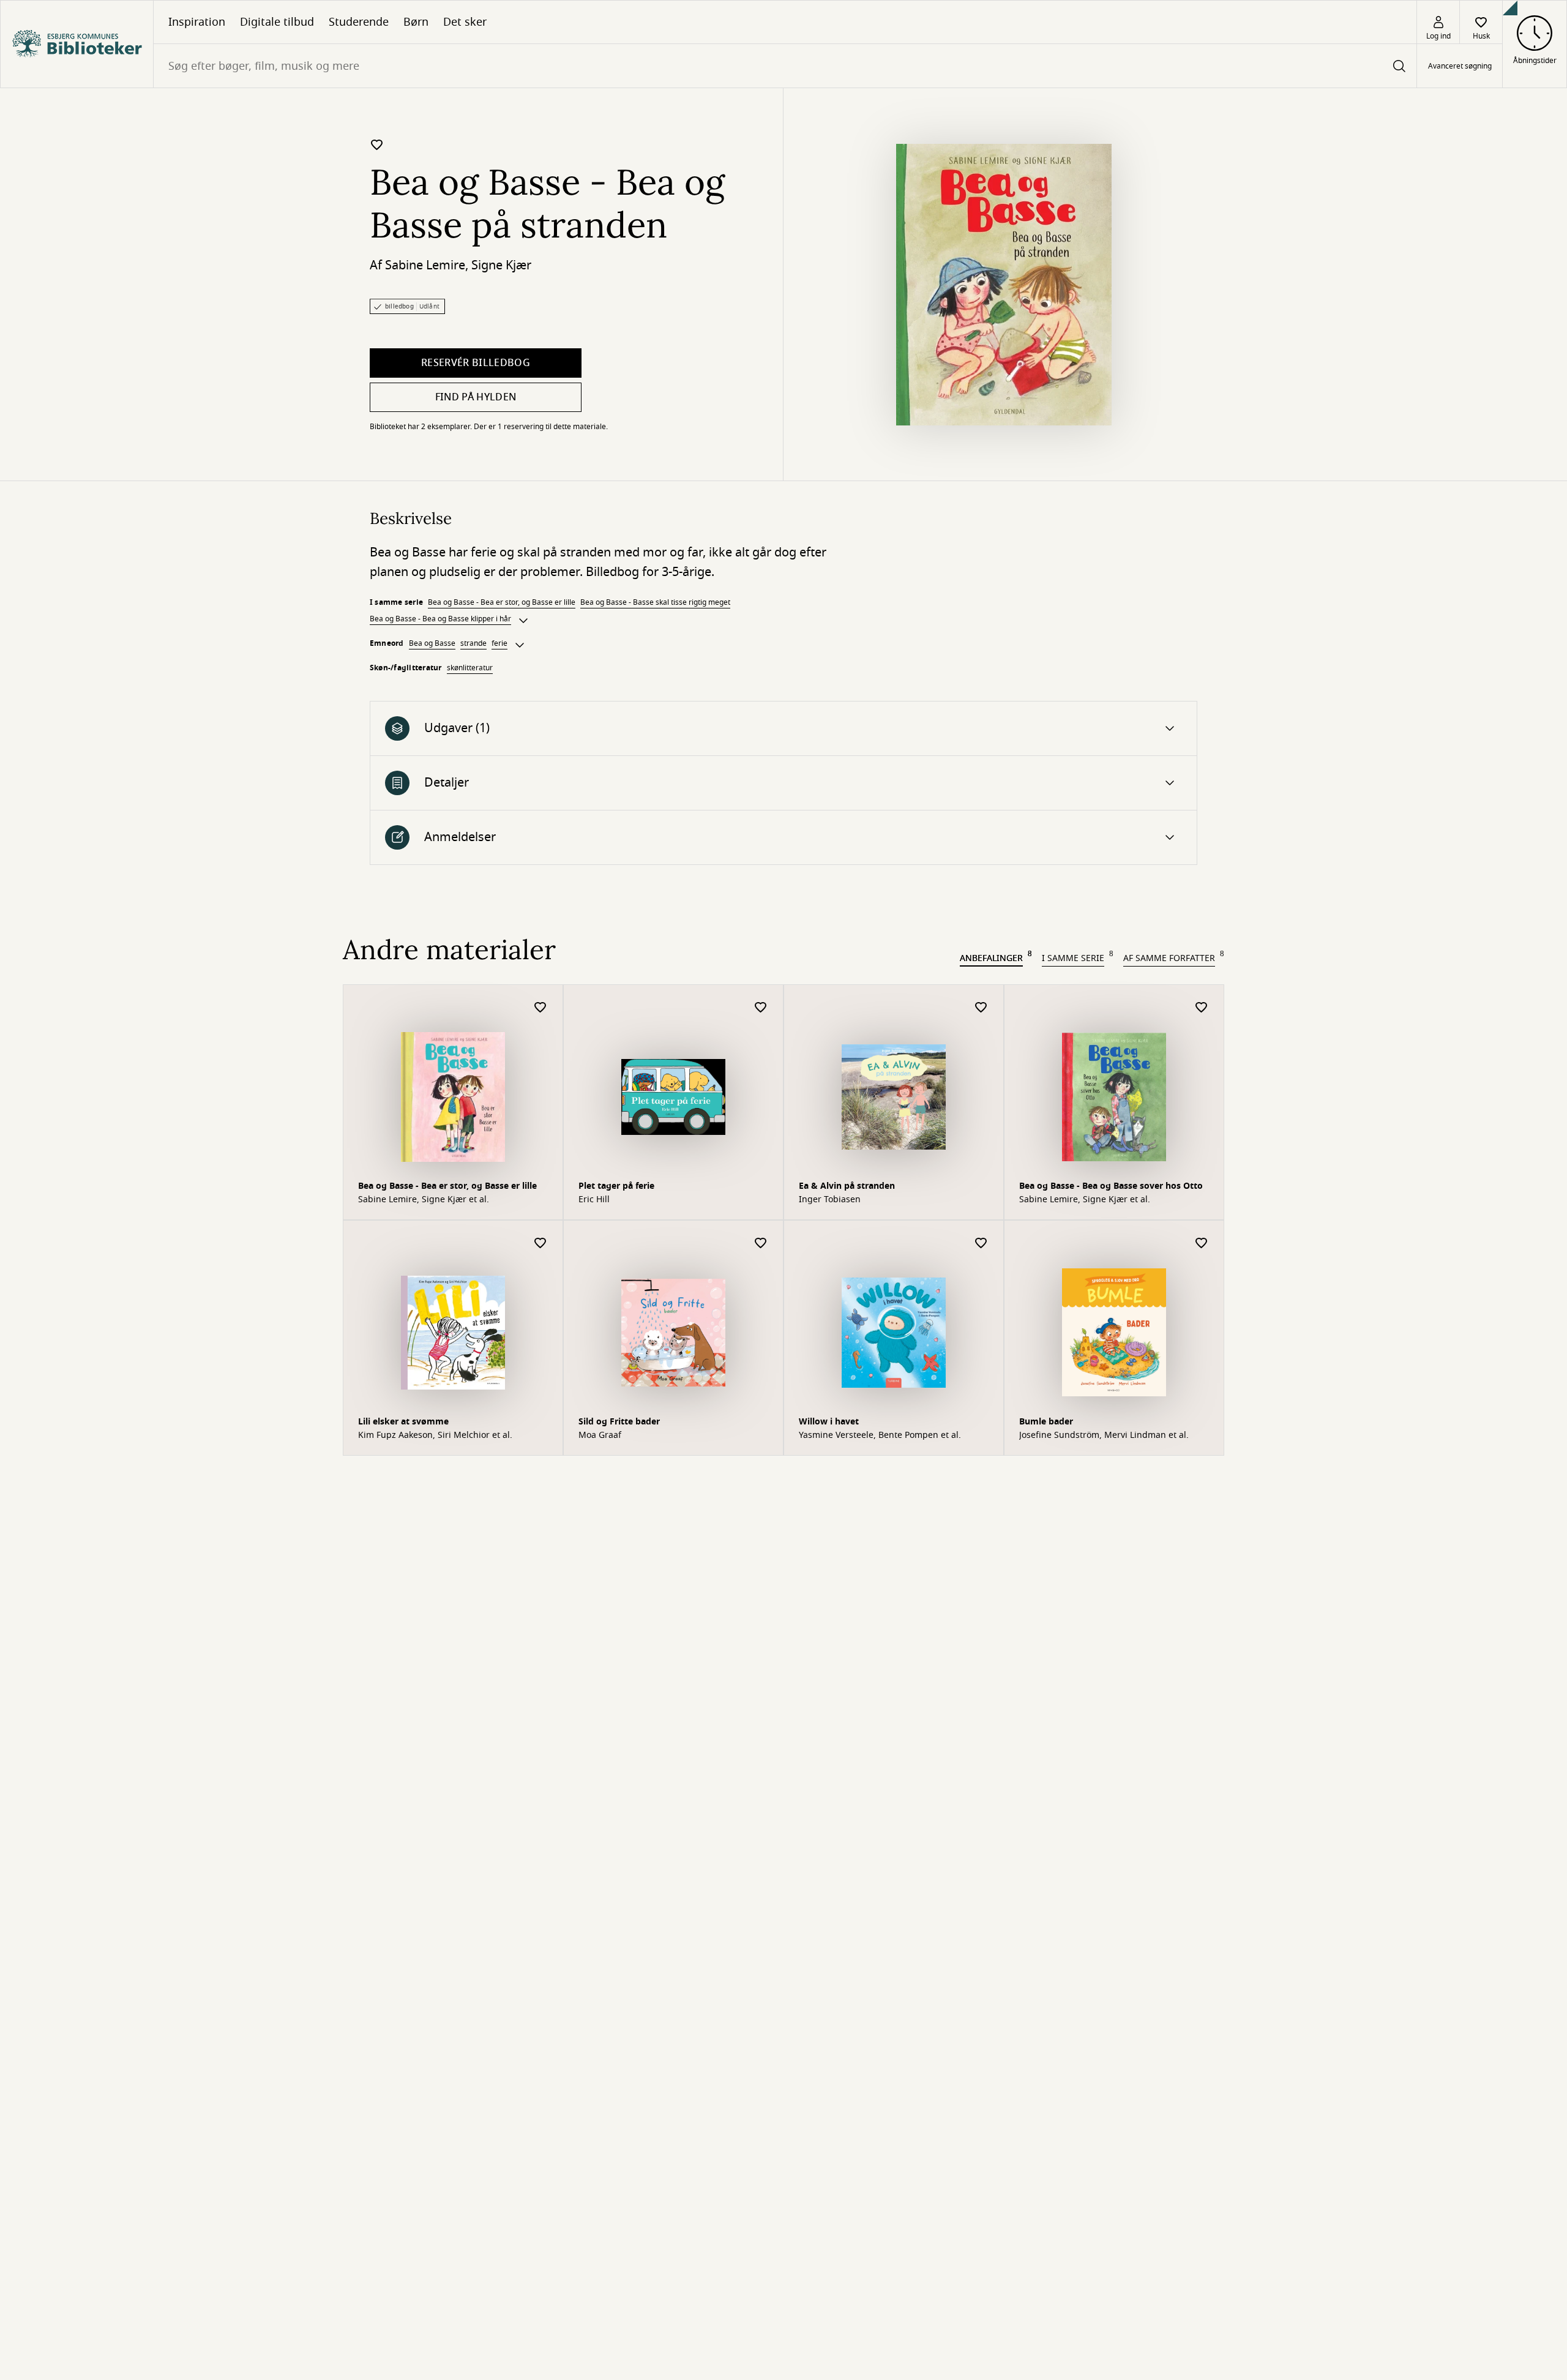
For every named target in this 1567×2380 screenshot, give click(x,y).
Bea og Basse (432, 643)
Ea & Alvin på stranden (847, 1186)
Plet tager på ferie (616, 1186)
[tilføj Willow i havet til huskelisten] (981, 1244)
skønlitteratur (470, 668)
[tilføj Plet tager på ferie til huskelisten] (761, 1008)
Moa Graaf (600, 1435)
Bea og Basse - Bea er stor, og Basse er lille (502, 602)
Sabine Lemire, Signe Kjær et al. (424, 1200)
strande (473, 643)
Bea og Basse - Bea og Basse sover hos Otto (1111, 1186)
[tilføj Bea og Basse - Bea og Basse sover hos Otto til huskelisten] (1202, 1008)
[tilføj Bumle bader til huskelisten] (1202, 1244)
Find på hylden (476, 397)
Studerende (359, 22)
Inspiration (197, 22)
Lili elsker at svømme (403, 1422)
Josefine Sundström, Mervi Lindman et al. (1104, 1435)
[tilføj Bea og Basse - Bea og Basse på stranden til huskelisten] (377, 144)
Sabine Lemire (425, 265)
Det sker (465, 22)
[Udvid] (523, 621)
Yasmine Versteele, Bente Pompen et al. (880, 1435)
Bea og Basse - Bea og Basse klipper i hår (440, 619)
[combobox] (785, 66)
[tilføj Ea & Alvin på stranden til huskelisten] (981, 1008)
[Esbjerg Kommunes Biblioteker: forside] (77, 44)
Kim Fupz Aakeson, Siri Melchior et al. (435, 1435)
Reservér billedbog (476, 363)
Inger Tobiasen (830, 1200)
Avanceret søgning (1460, 66)
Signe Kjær (501, 265)
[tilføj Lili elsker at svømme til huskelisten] (540, 1244)
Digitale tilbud (277, 22)
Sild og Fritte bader (619, 1422)
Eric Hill (594, 1200)
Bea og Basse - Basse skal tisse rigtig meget (655, 602)
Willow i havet (829, 1422)
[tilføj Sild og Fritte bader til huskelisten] (761, 1244)
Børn (416, 22)
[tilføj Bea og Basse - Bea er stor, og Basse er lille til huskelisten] (540, 1008)
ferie (499, 643)
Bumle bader (1046, 1422)
